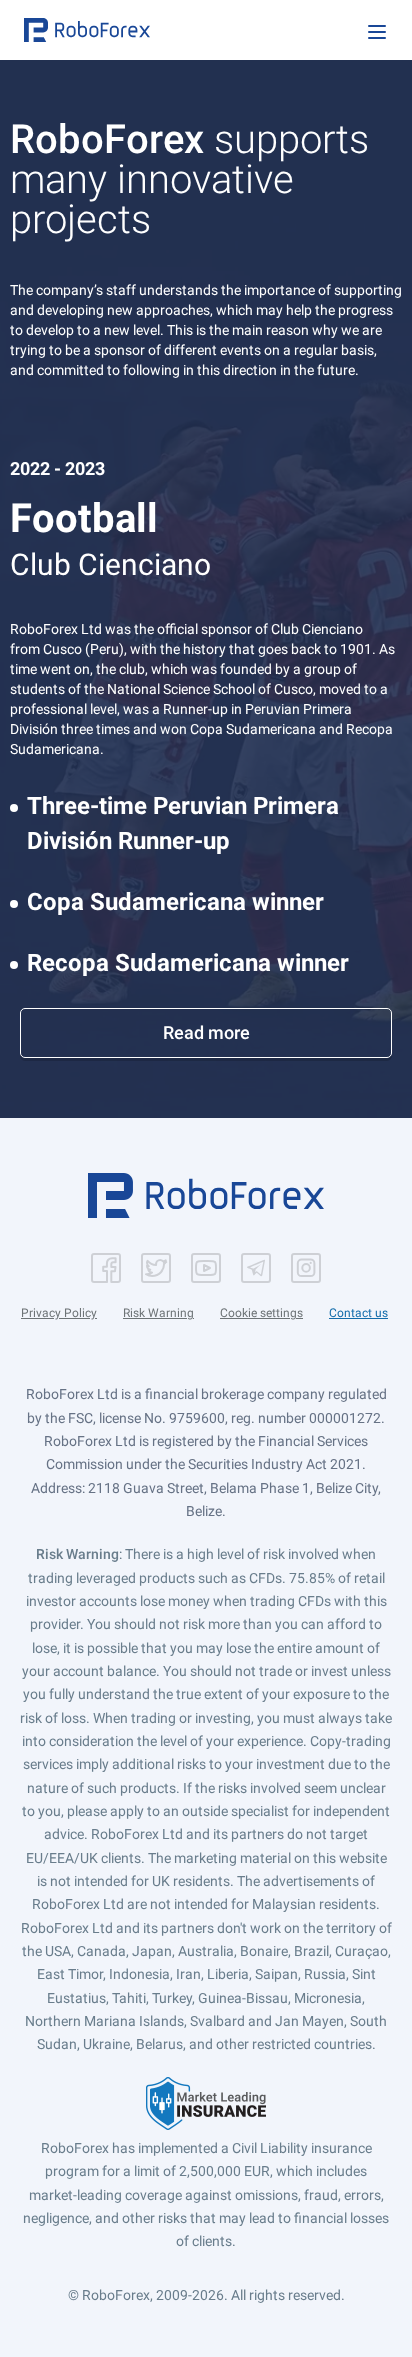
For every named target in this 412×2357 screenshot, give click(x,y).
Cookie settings (261, 1313)
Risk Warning (158, 1313)
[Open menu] (377, 32)
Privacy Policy (59, 1313)
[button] (87, 30)
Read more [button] (206, 1032)
